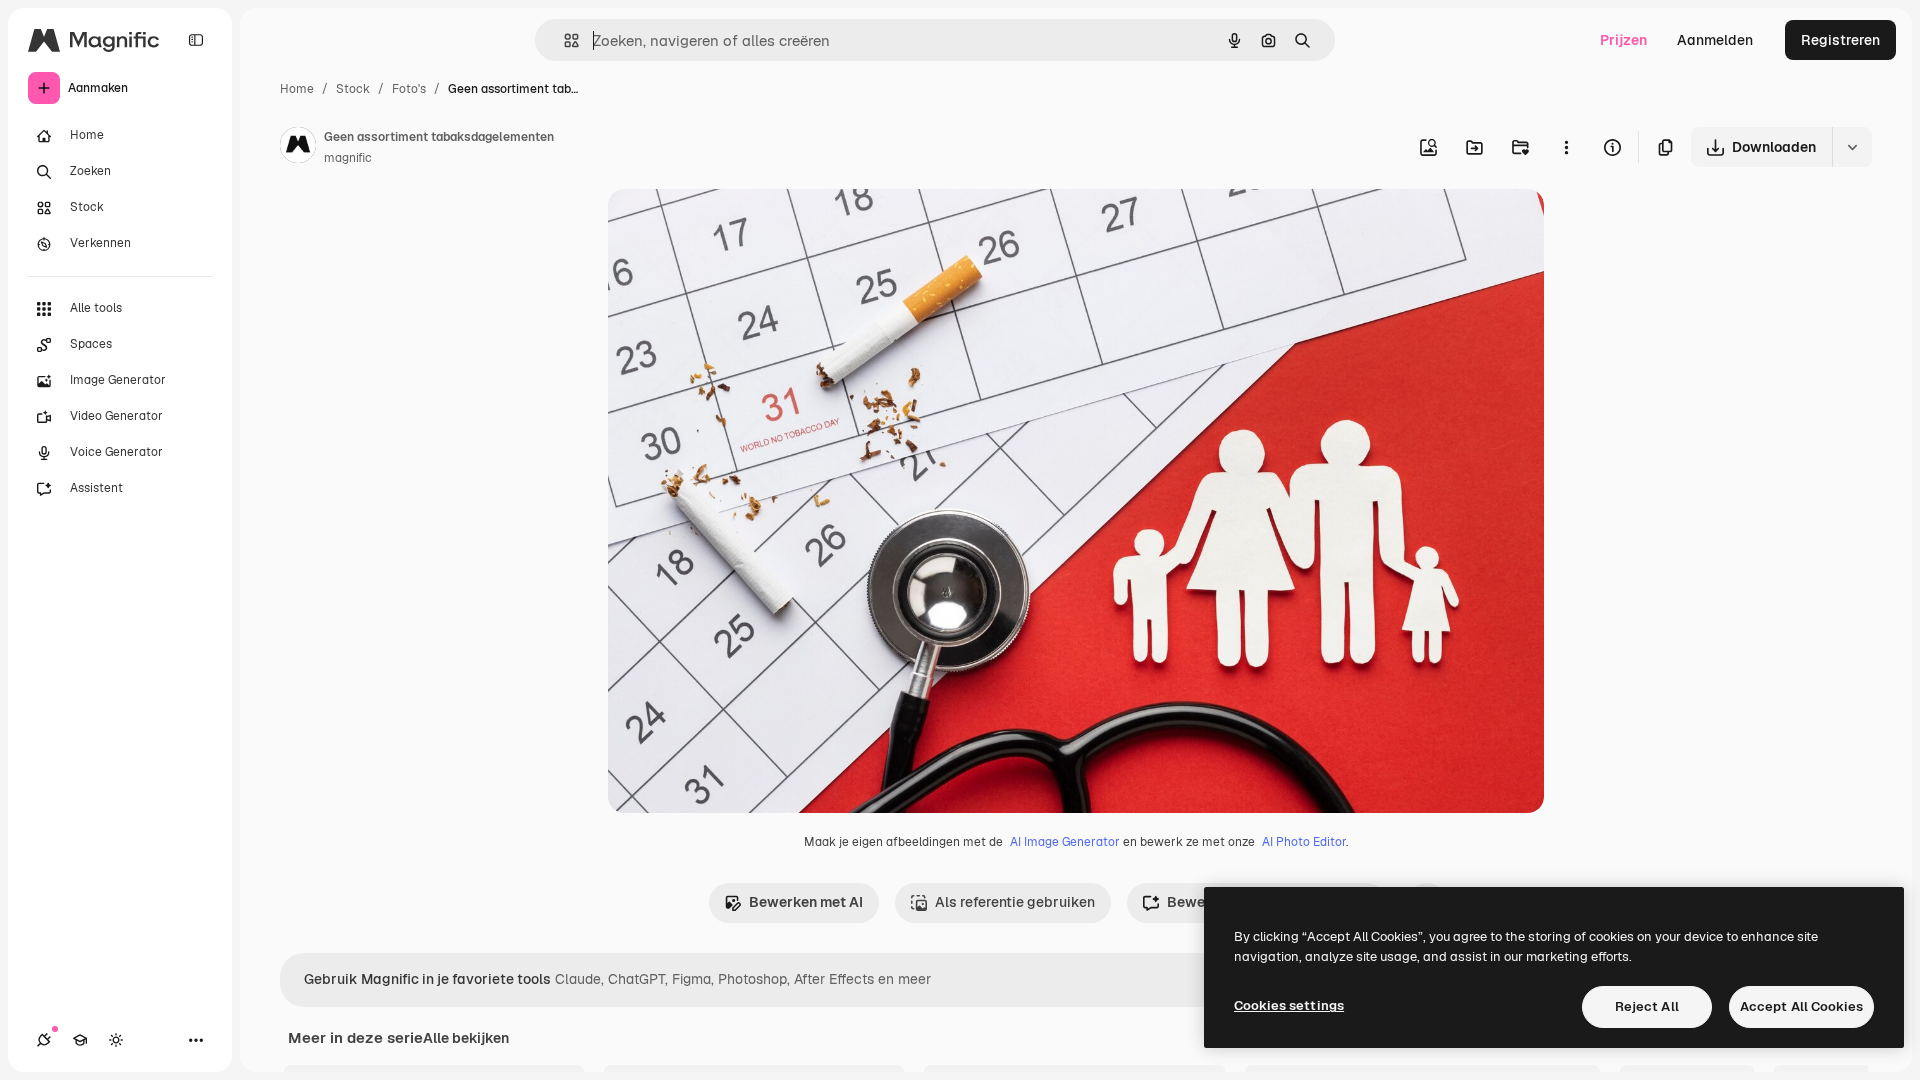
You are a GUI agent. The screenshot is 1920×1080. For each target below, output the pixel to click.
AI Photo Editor (1304, 842)
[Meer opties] (1566, 147)
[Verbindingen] (44, 1040)
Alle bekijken (466, 1038)
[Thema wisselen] (116, 1040)
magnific (348, 158)
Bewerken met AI (806, 902)
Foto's (409, 89)
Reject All (1647, 1006)
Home (297, 89)
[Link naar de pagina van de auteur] (298, 148)
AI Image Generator (1065, 842)
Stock (353, 89)
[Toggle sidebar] (196, 40)
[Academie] (80, 1040)
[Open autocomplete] (563, 40)
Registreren (1840, 40)
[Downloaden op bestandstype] (1852, 147)
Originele (739, 227)
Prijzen (1623, 40)
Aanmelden (1715, 40)
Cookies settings (1289, 1005)
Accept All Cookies (1801, 1006)
